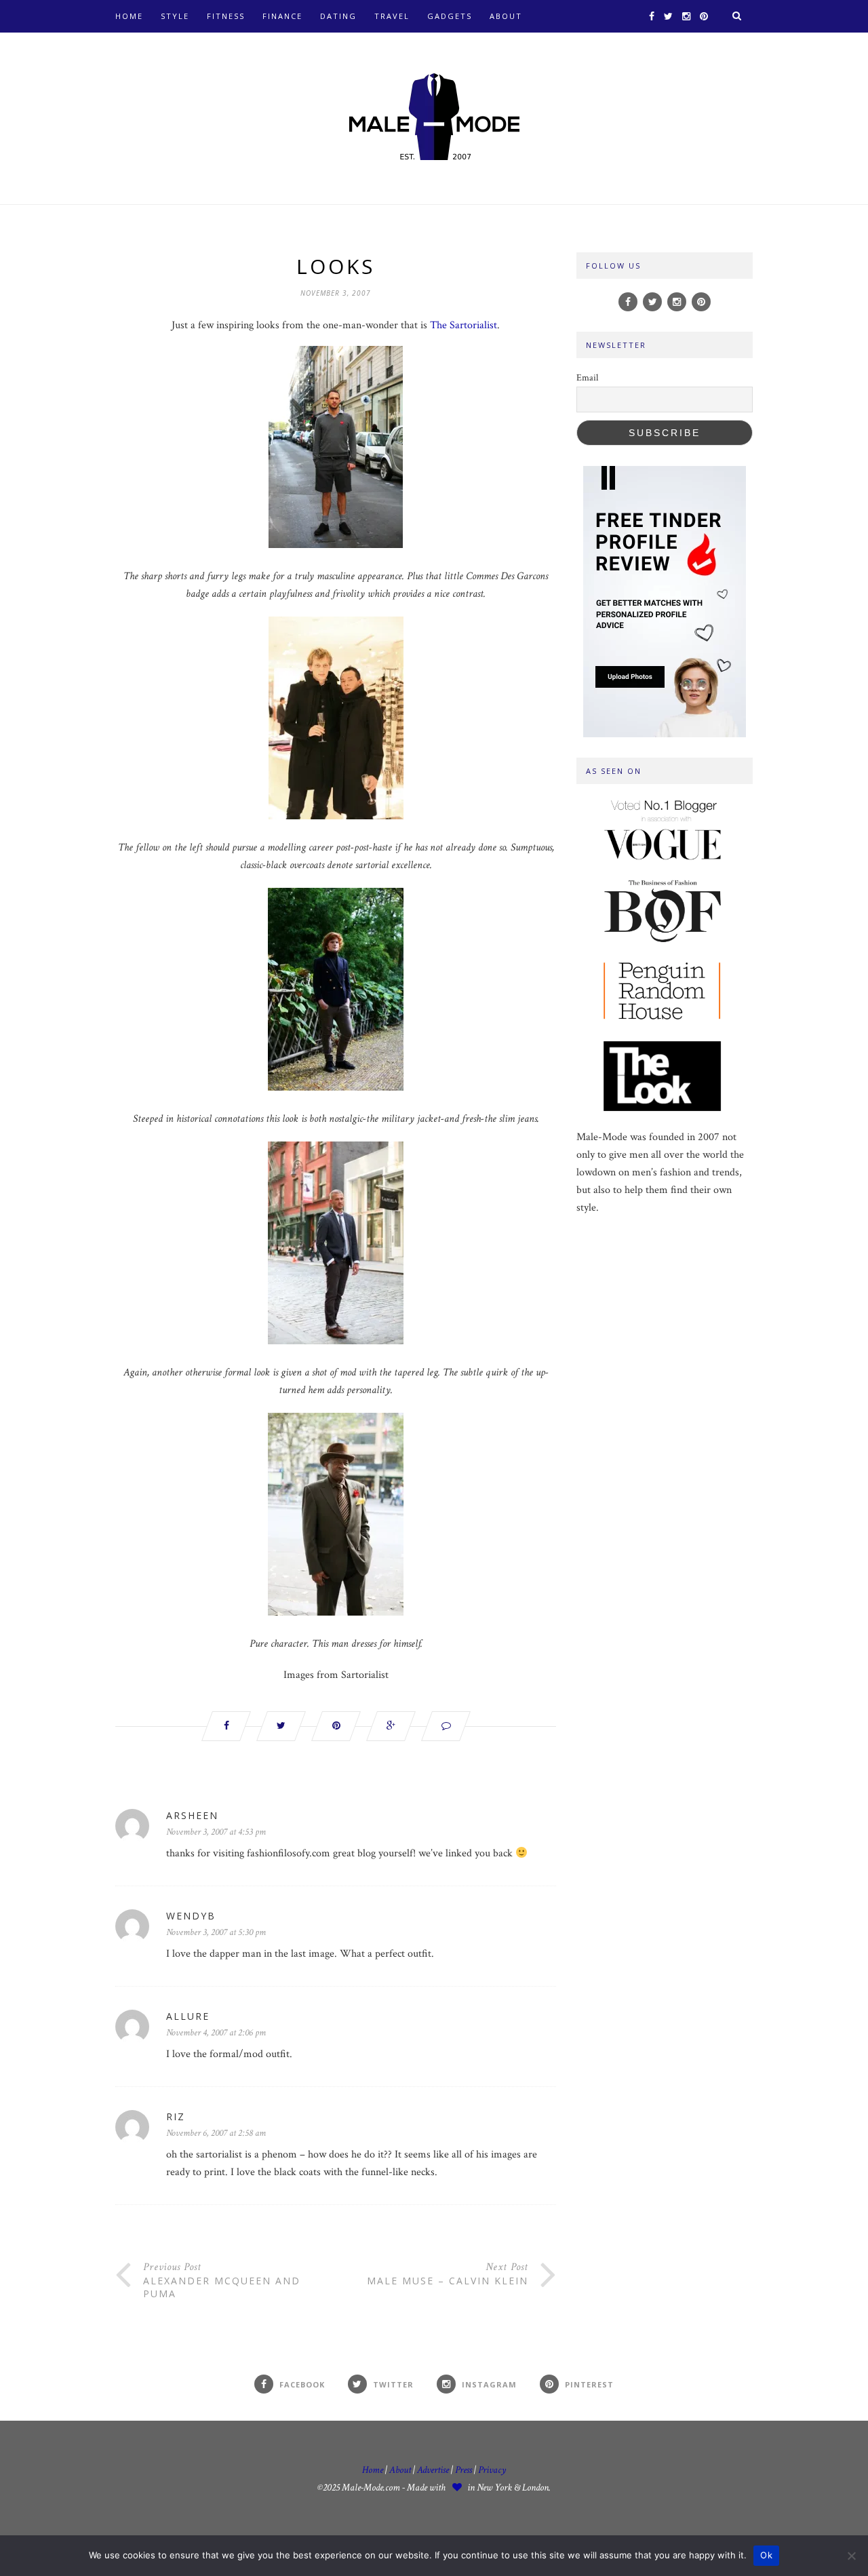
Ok (766, 2555)
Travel (392, 16)
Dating (338, 16)
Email (587, 378)
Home (129, 16)
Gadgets (450, 16)
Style (175, 16)
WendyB (191, 1916)
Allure (188, 2016)
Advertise (433, 2470)
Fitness (226, 16)
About (506, 16)
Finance (282, 16)
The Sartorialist (463, 325)
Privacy (492, 2470)
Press (465, 2470)
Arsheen (192, 1815)
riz (176, 2116)
